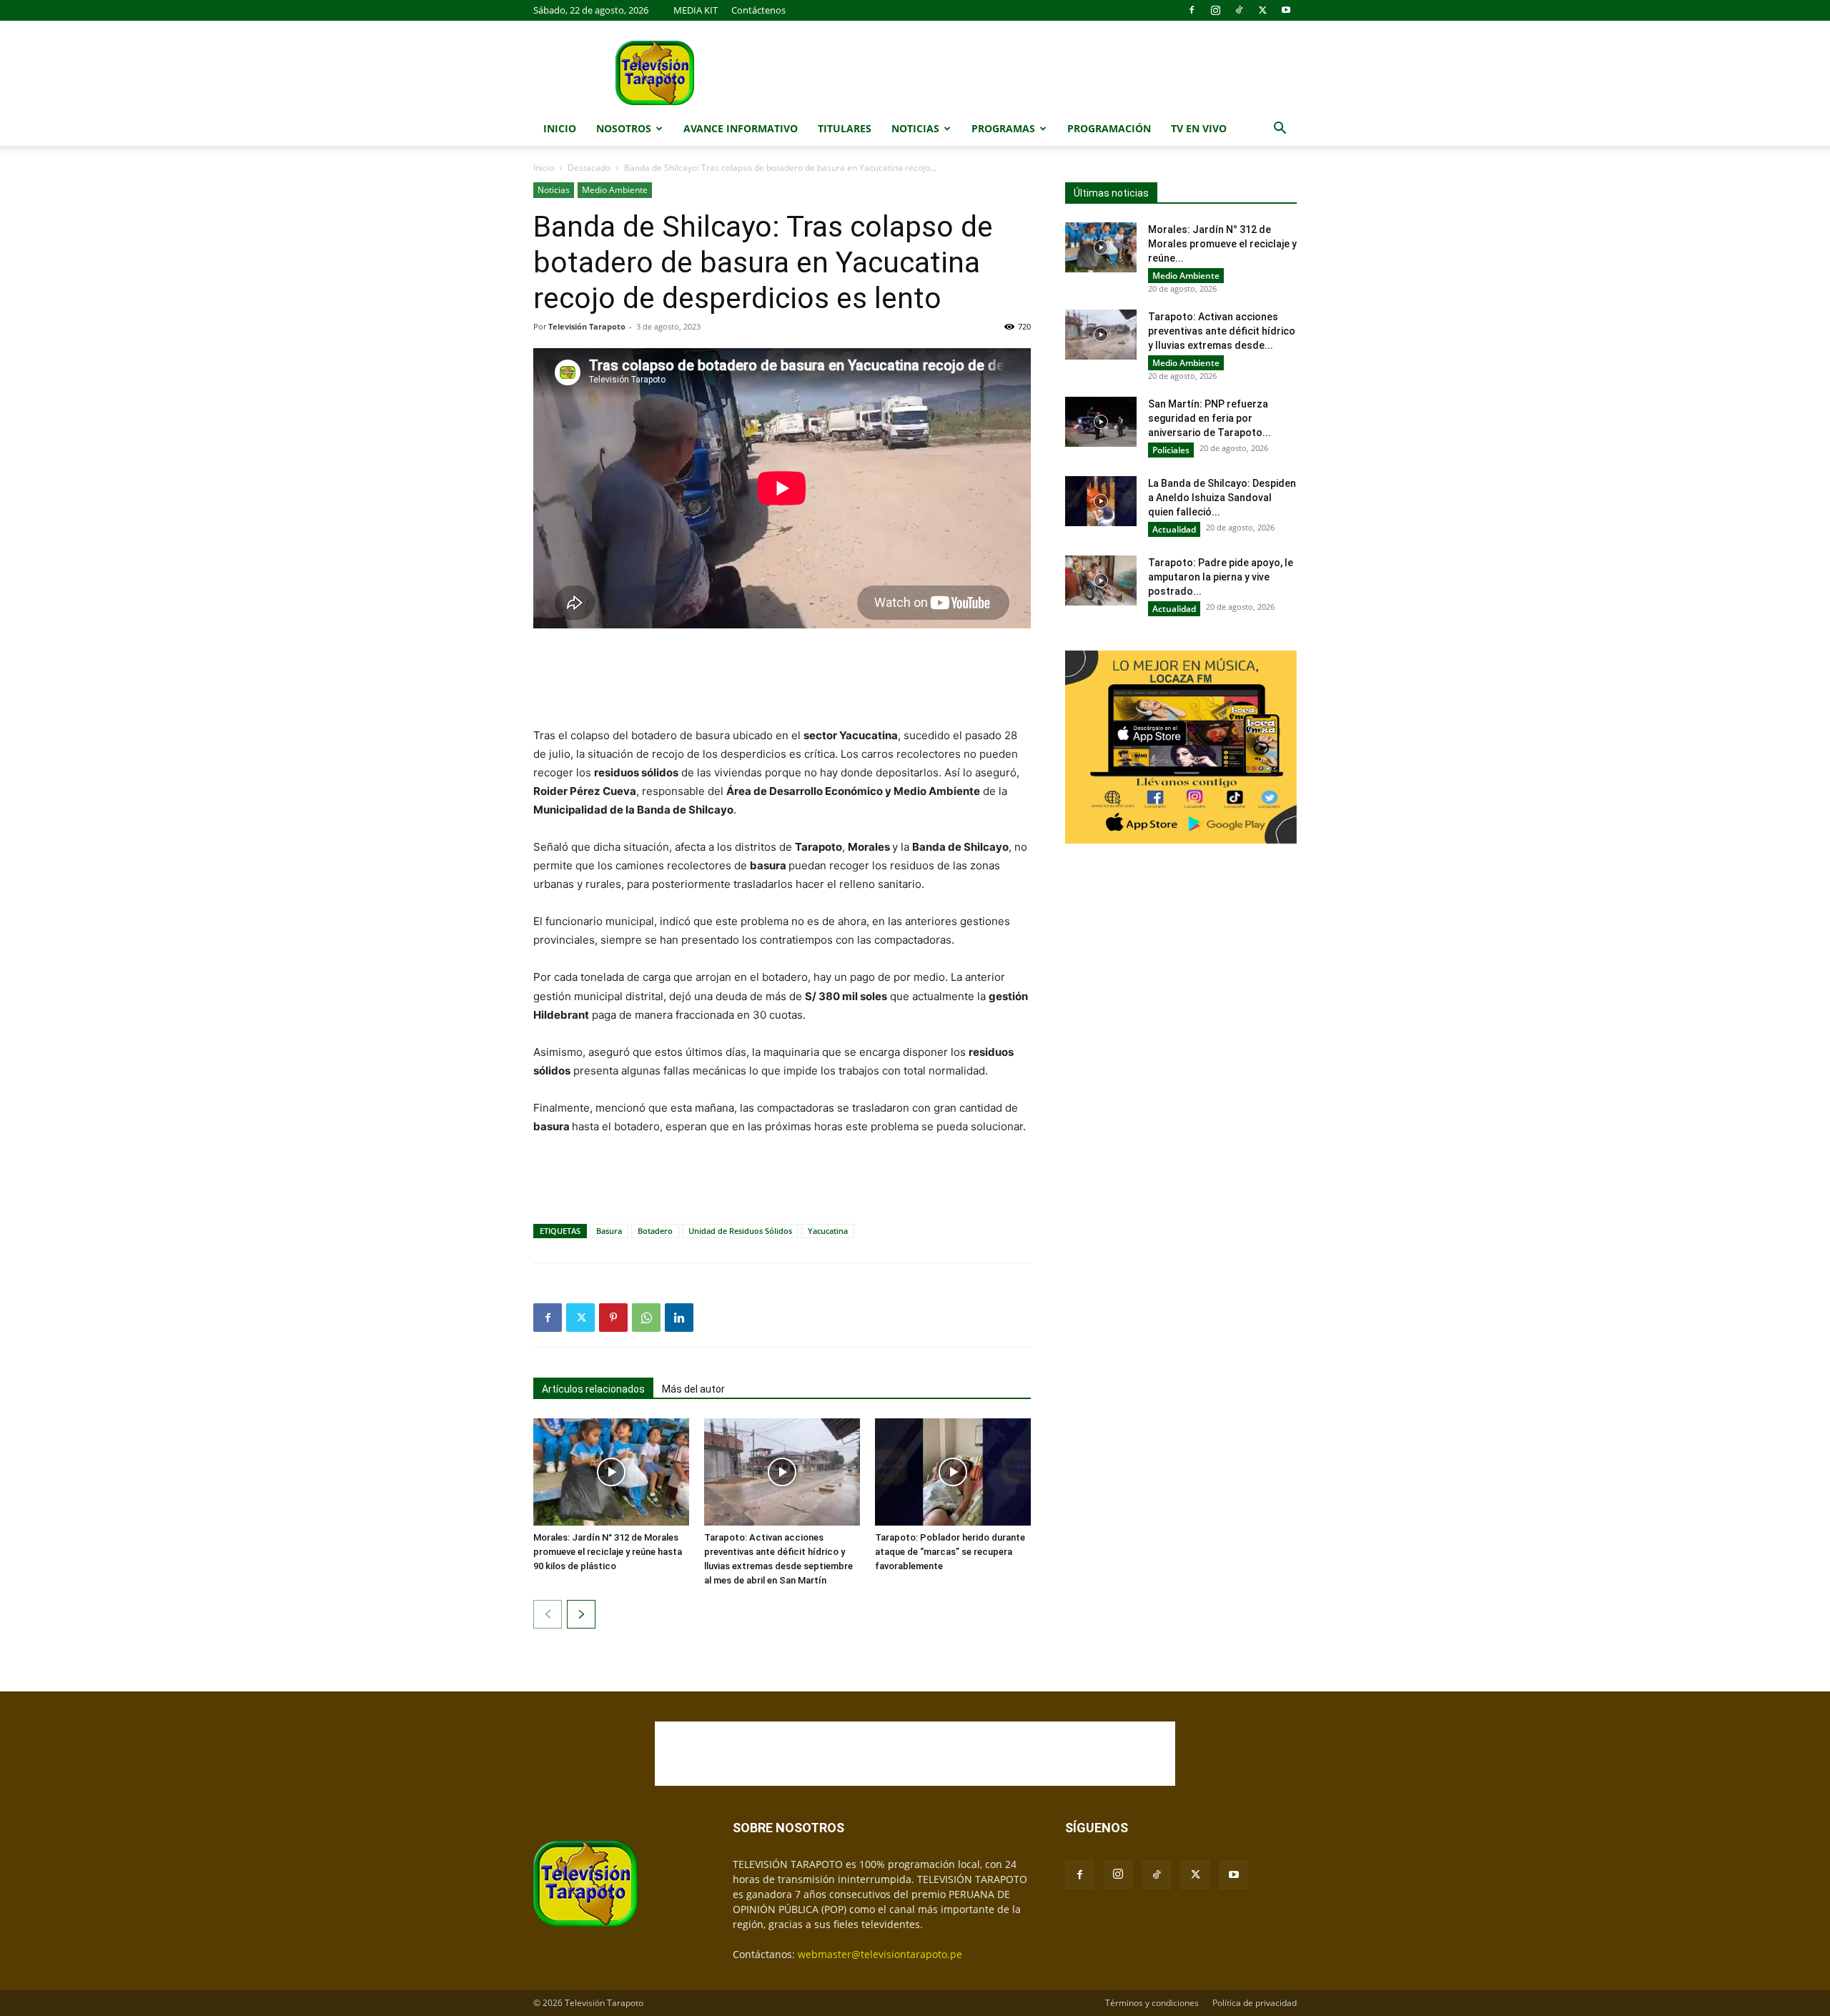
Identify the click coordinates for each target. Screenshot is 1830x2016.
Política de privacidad (1255, 2003)
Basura (609, 1231)
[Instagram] (1215, 10)
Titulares (845, 128)
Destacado (589, 168)
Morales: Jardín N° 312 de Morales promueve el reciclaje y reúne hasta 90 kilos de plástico (608, 1552)
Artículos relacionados (593, 1389)
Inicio (560, 128)
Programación (1109, 128)
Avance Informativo (741, 128)
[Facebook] (1192, 10)
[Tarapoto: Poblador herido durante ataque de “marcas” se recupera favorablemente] (953, 1472)
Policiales (1171, 450)
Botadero (655, 1231)
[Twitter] (1262, 10)
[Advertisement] (782, 679)
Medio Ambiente (615, 190)
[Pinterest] (613, 1318)
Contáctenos (758, 10)
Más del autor (693, 1389)
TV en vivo (1199, 128)
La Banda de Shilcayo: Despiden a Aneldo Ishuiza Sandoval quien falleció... (1222, 498)
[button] (1280, 130)
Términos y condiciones (1152, 2003)
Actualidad (1174, 529)
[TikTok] (1239, 10)
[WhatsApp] (646, 1318)
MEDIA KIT (696, 10)
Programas (1003, 128)
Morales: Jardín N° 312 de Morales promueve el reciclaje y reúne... (1222, 244)
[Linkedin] (679, 1318)
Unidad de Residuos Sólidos (740, 1231)
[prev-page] (548, 1614)
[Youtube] (1286, 10)
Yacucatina (828, 1231)
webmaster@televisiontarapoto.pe (880, 1954)
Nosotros (624, 128)
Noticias (915, 128)
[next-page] (581, 1614)
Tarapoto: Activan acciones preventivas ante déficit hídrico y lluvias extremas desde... (1222, 331)
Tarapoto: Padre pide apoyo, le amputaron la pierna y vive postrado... (1221, 577)
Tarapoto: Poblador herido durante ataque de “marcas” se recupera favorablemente (950, 1552)
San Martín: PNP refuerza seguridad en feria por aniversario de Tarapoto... (1210, 418)
